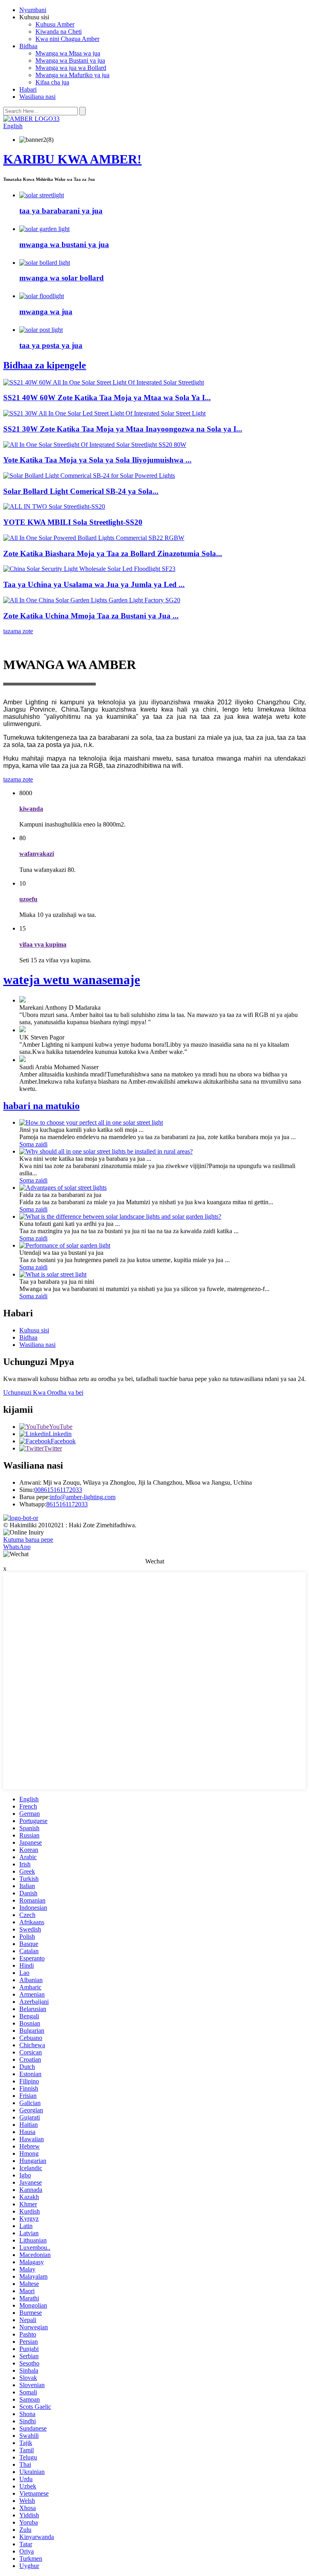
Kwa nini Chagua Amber (67, 39)
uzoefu (28, 899)
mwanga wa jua (46, 312)
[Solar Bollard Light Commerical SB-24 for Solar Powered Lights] (89, 476)
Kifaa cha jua (52, 82)
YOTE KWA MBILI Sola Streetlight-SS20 (73, 522)
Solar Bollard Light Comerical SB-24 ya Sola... (81, 491)
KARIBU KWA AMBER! (72, 159)
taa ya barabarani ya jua (61, 211)
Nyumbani (33, 10)
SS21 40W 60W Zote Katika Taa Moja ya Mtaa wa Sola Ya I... (107, 398)
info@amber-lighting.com (83, 1497)
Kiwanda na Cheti (59, 32)
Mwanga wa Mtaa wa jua (68, 53)
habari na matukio (41, 1106)
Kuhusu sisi (34, 1330)
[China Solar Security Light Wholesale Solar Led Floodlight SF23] (89, 569)
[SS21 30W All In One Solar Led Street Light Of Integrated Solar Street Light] (104, 413)
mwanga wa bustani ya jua (64, 245)
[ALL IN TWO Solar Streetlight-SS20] (54, 506)
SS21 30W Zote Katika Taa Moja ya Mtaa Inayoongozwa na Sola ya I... (123, 429)
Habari (28, 89)
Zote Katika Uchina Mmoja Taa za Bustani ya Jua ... (91, 616)
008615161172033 (58, 1490)
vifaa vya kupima (43, 944)
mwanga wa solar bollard (62, 278)
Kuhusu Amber (55, 24)
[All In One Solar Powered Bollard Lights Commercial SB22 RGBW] (94, 538)
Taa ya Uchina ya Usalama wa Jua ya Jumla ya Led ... (94, 584)
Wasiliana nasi (37, 97)
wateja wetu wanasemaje (72, 980)
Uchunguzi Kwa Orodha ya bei (43, 1392)
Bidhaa (28, 46)
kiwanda (31, 809)
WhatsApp (17, 1547)
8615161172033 (67, 1504)
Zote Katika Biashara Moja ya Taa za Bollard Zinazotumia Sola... (113, 553)
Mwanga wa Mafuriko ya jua (72, 75)
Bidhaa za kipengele (45, 365)
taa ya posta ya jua (51, 345)
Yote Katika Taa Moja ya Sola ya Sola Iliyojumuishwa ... (97, 460)
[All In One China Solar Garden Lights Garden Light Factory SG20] (92, 600)
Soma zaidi (33, 1144)
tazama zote (18, 631)
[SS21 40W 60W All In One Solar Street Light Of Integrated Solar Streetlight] (104, 382)
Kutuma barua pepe (28, 1540)
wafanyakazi (37, 854)
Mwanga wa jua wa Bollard (71, 68)
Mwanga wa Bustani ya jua (70, 60)
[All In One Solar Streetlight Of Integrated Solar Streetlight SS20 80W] (95, 445)
